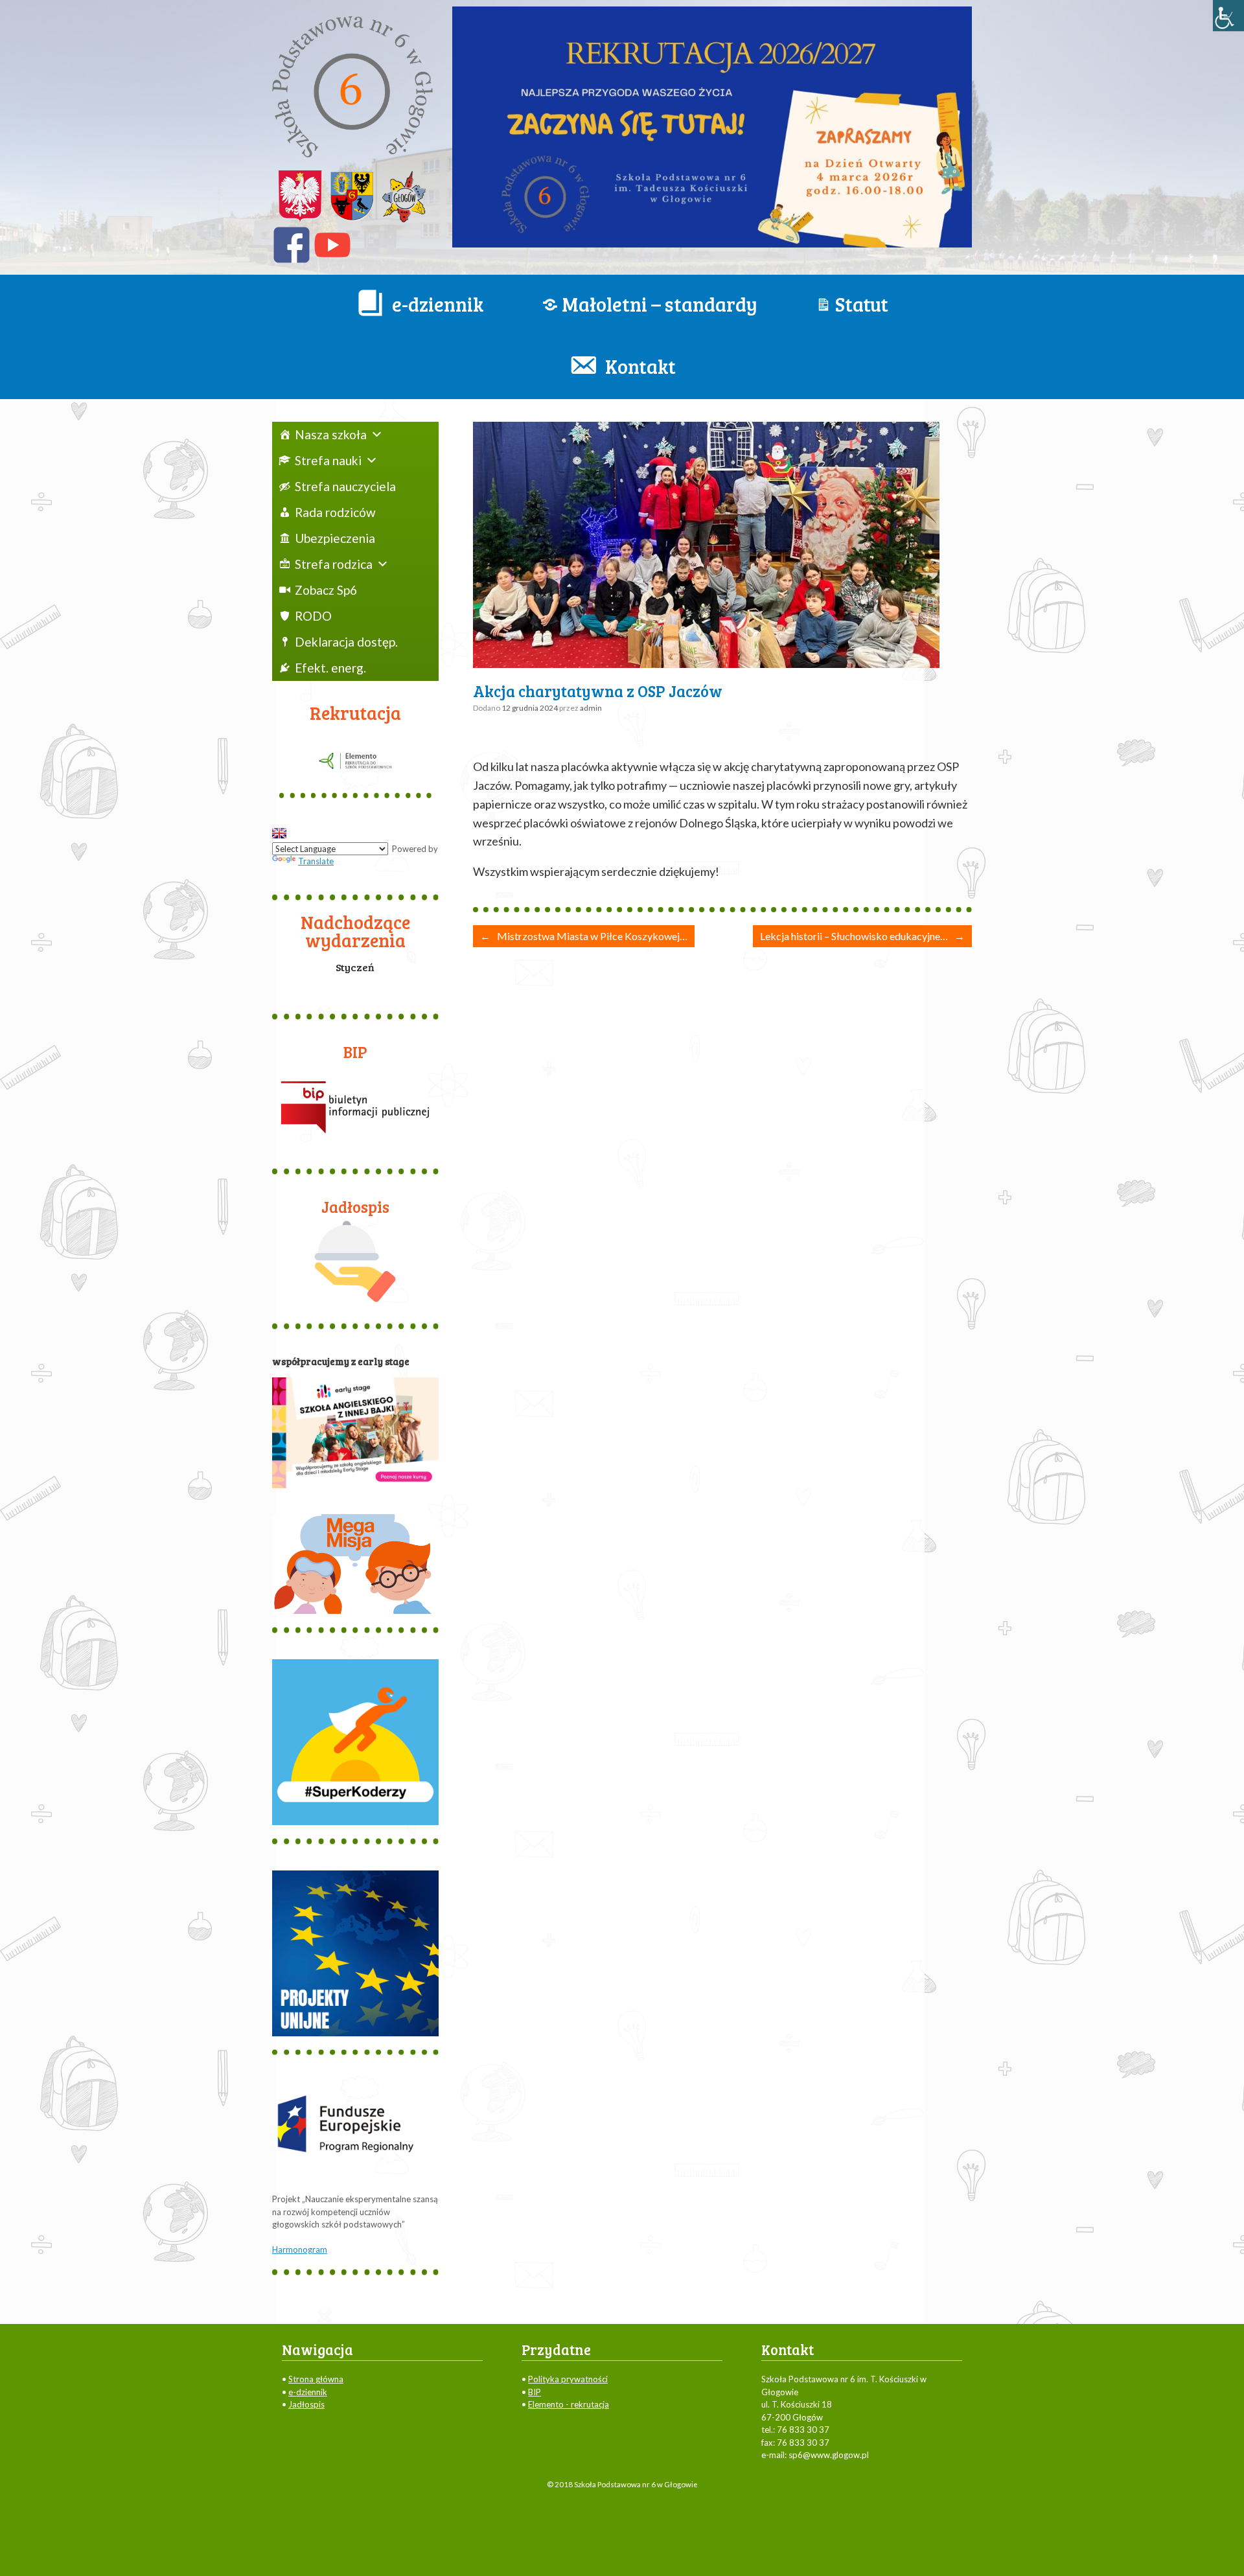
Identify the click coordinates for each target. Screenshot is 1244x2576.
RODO (313, 616)
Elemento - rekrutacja (569, 2404)
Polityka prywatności (568, 2379)
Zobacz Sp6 (326, 590)
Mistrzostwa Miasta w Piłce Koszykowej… (584, 936)
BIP (535, 2392)
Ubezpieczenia (335, 538)
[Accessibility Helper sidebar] (1228, 16)
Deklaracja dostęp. (346, 642)
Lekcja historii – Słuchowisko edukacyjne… (862, 936)
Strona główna (316, 2379)
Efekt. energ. (330, 668)
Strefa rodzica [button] (334, 564)
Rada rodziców (335, 512)
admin (591, 708)
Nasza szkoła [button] (331, 434)
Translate (316, 861)
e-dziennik (308, 2392)
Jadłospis (306, 2404)
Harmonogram (300, 2249)
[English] (279, 833)
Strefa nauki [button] (328, 460)
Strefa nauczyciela (345, 486)
